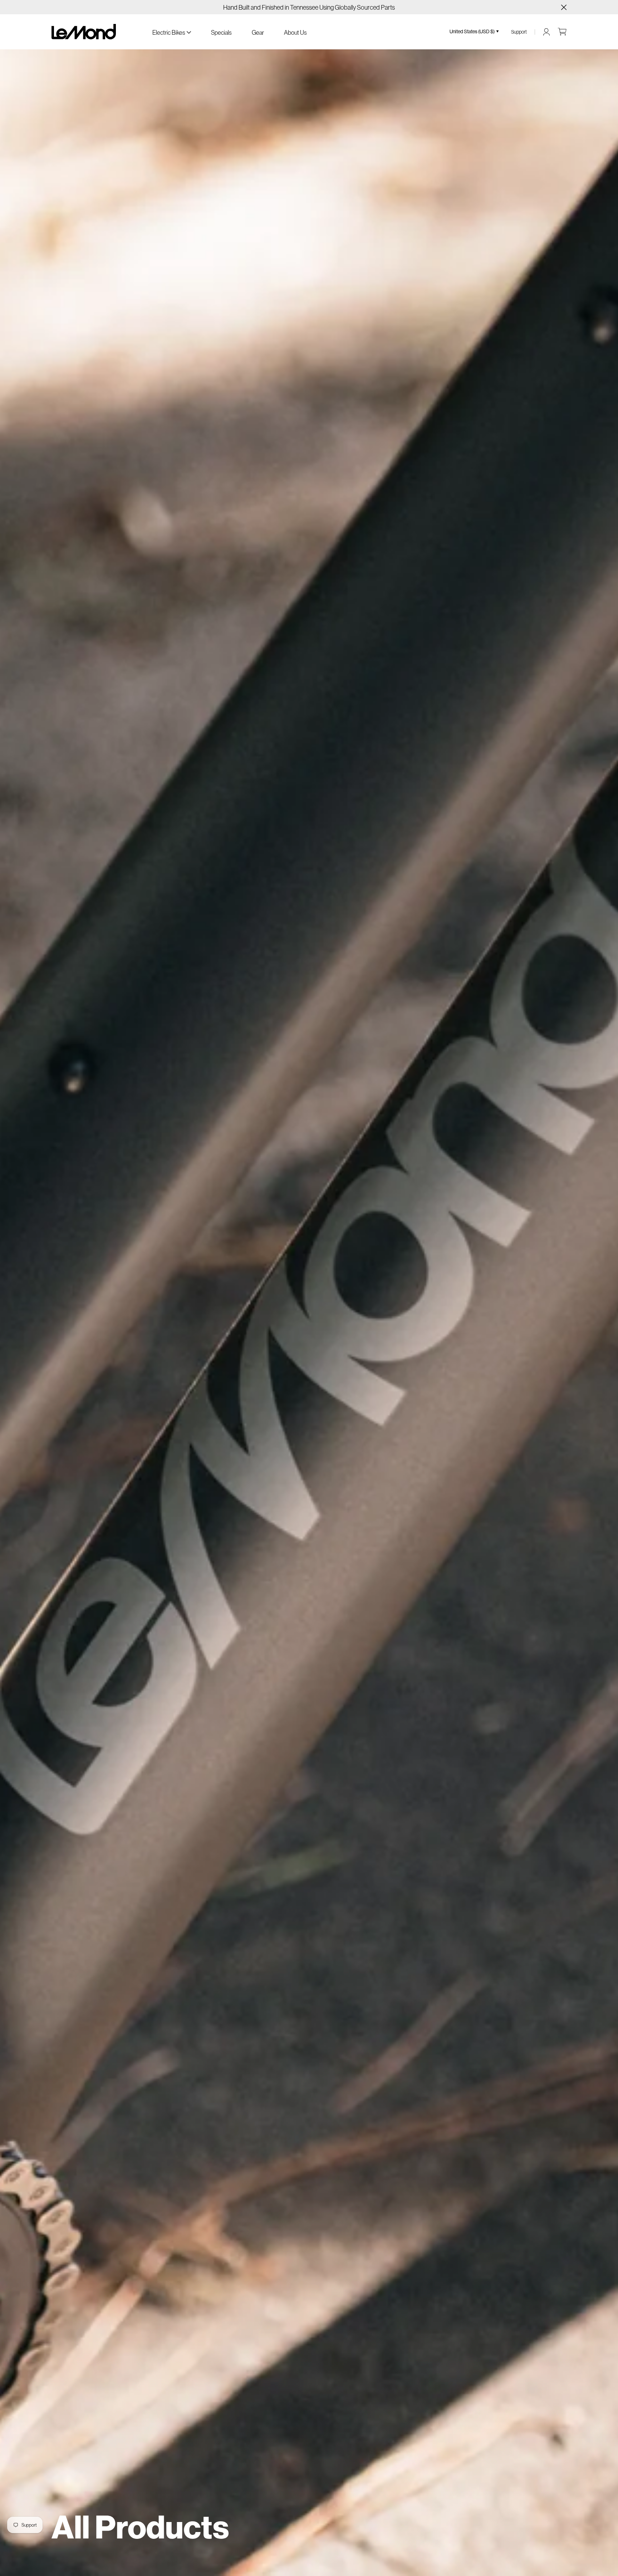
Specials (221, 32)
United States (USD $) (472, 31)
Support (519, 32)
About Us (295, 32)
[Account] (546, 32)
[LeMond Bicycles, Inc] (84, 32)
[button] (172, 32)
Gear (258, 32)
